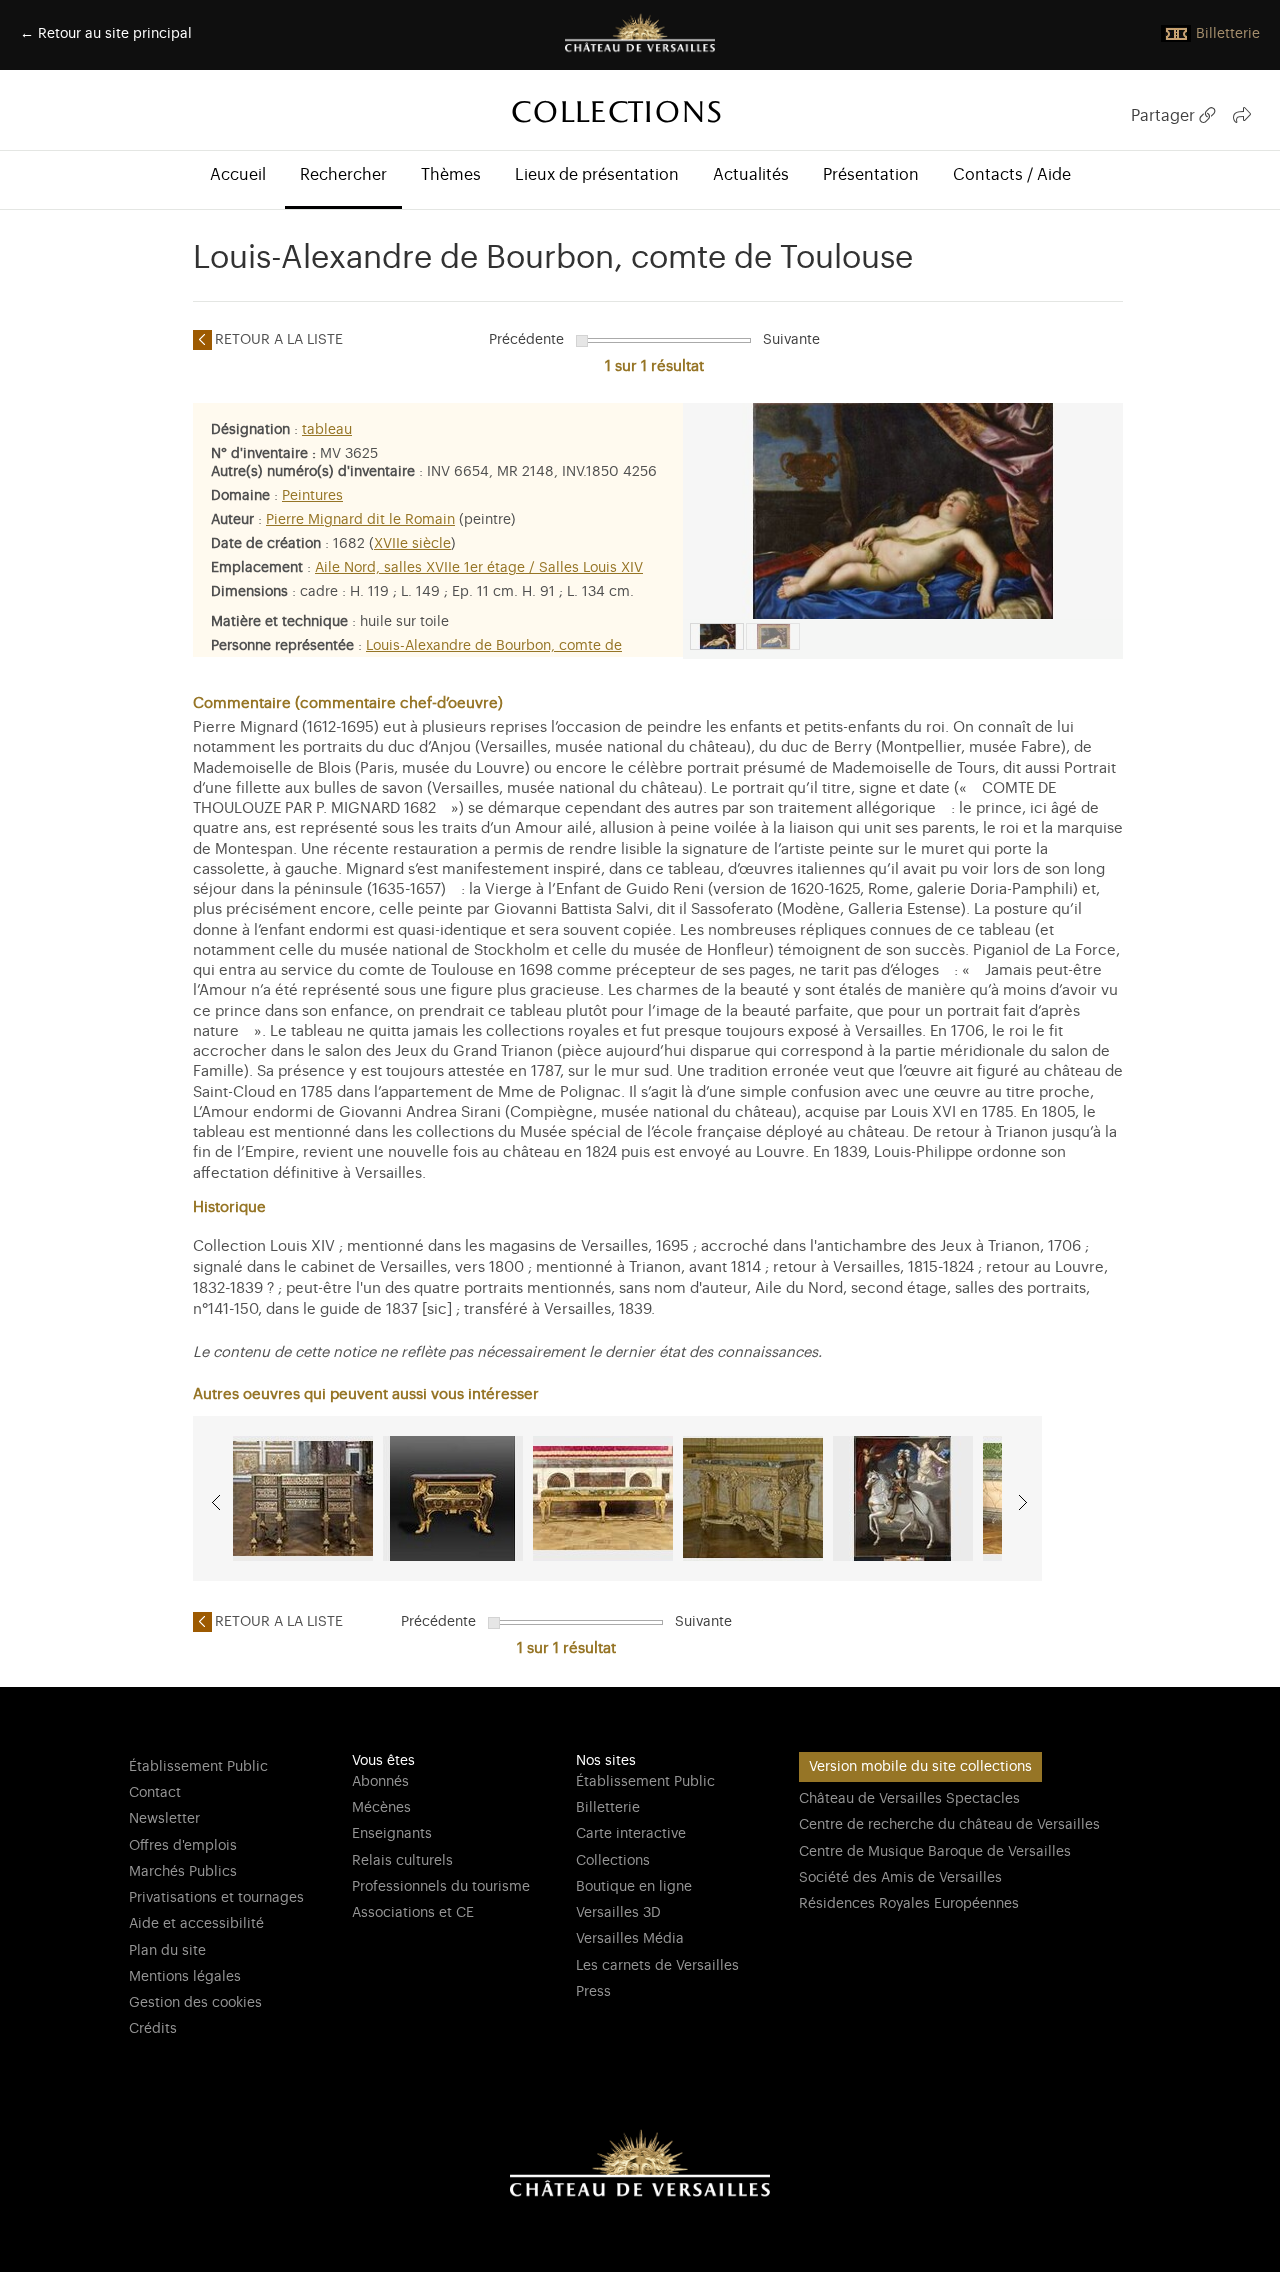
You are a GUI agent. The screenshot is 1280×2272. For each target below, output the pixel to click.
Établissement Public (198, 1767)
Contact (155, 1793)
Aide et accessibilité (196, 1924)
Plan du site (167, 1951)
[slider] (582, 341)
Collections (613, 1861)
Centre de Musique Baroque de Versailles (935, 1852)
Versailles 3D (618, 1913)
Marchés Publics (183, 1872)
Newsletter (164, 1819)
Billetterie (608, 1808)
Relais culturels (402, 1861)
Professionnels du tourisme (441, 1887)
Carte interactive (631, 1834)
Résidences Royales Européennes (909, 1904)
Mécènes (381, 1808)
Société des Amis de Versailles (900, 1878)
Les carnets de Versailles (657, 1966)
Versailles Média (630, 1939)
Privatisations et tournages (216, 1898)
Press (593, 1992)
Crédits (153, 2029)
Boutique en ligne (634, 1887)
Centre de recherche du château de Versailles (949, 1825)
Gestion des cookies (195, 2003)
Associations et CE (413, 1913)
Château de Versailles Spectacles (909, 1799)
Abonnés (380, 1782)
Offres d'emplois (183, 1846)
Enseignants (392, 1834)
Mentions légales (185, 1977)
